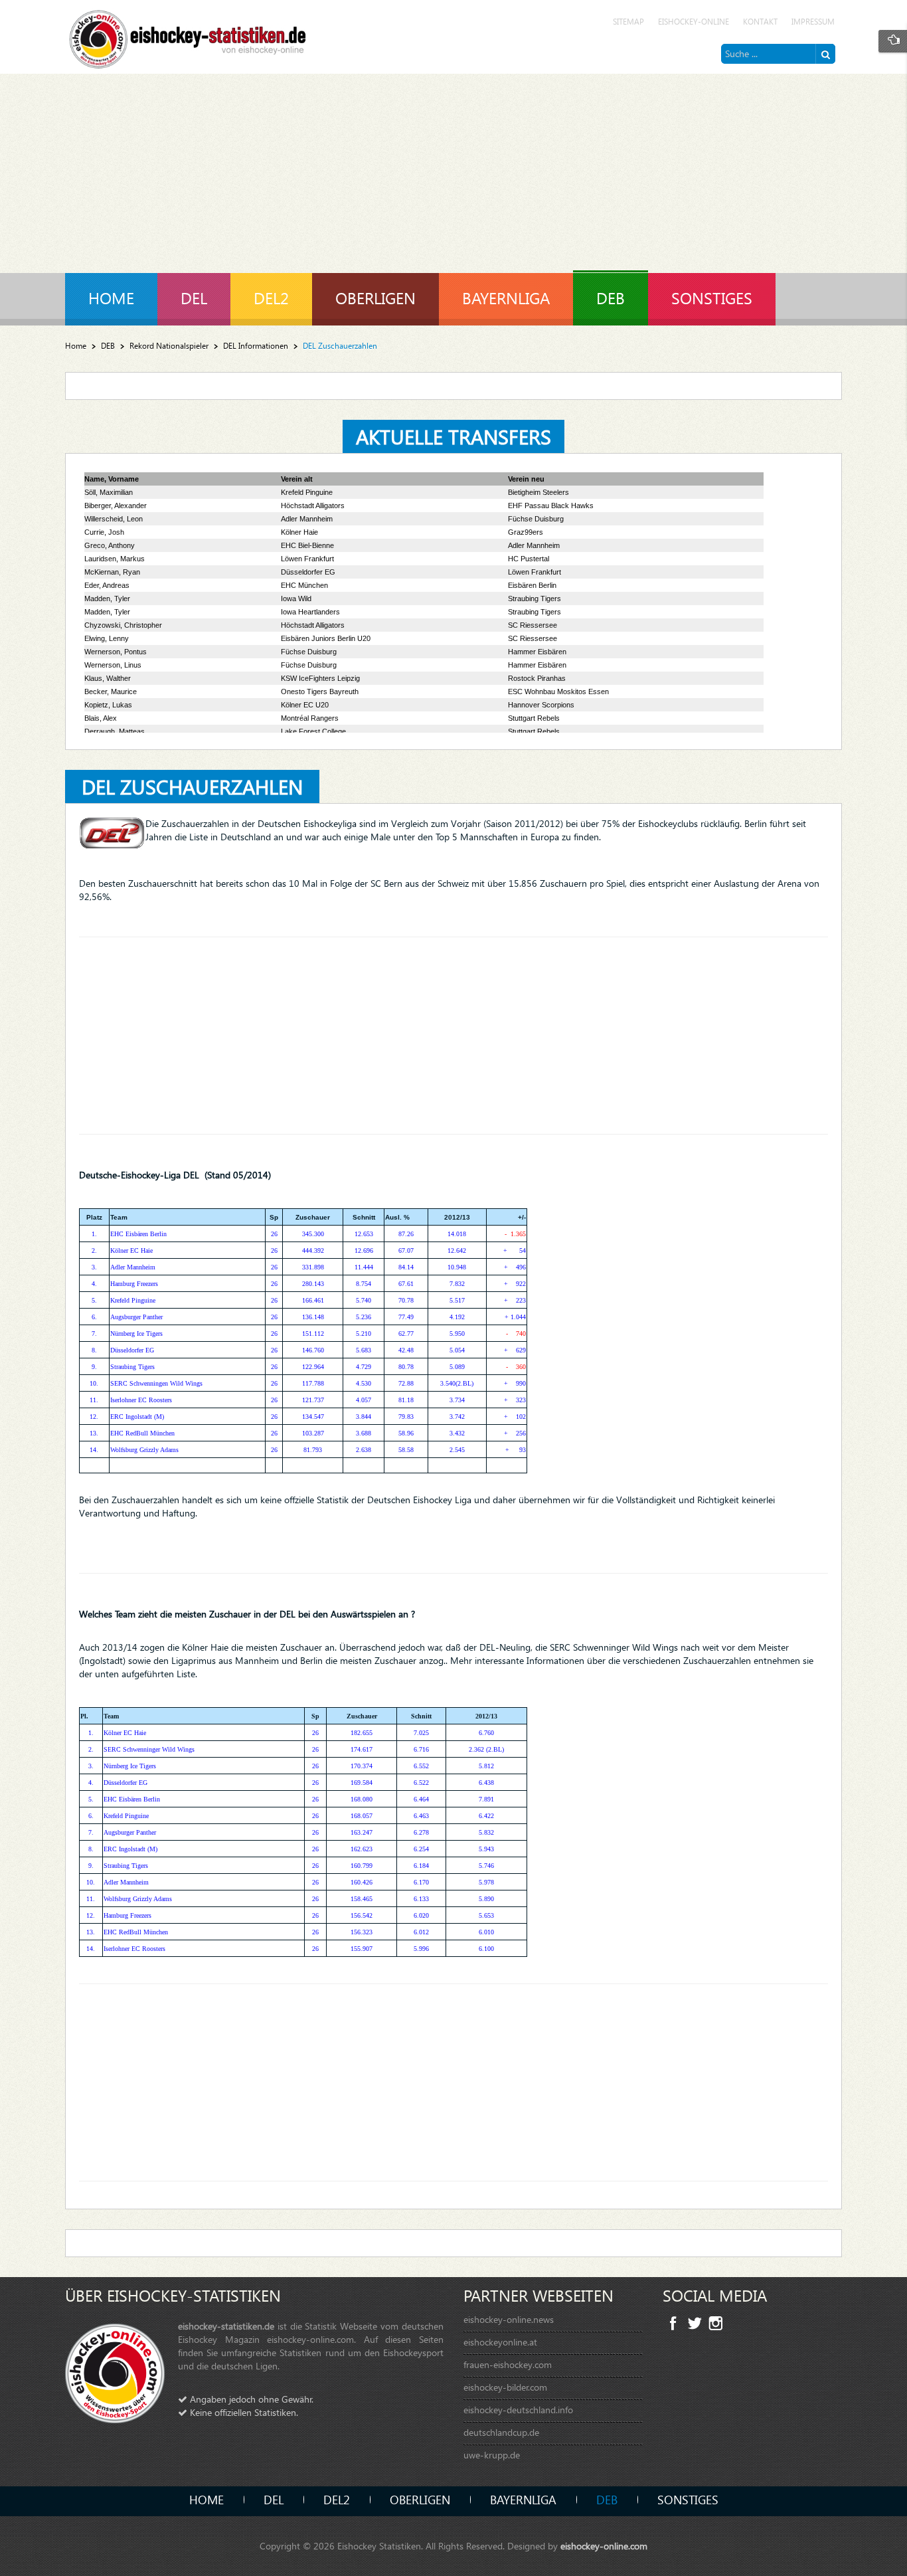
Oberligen (420, 2499)
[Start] (825, 54)
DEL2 (337, 2499)
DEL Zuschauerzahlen (192, 786)
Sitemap (628, 22)
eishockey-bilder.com (505, 2387)
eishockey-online (694, 22)
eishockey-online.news (509, 2319)
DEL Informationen (256, 346)
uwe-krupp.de (492, 2455)
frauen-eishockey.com (508, 2364)
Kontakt (760, 22)
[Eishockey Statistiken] (188, 36)
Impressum (813, 22)
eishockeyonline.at (500, 2342)
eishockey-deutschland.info (518, 2410)
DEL (274, 2499)
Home (76, 346)
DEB (108, 346)
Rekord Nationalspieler (169, 346)
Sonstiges (688, 2499)
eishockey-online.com (604, 2546)
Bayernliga (523, 2499)
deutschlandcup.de (501, 2432)
